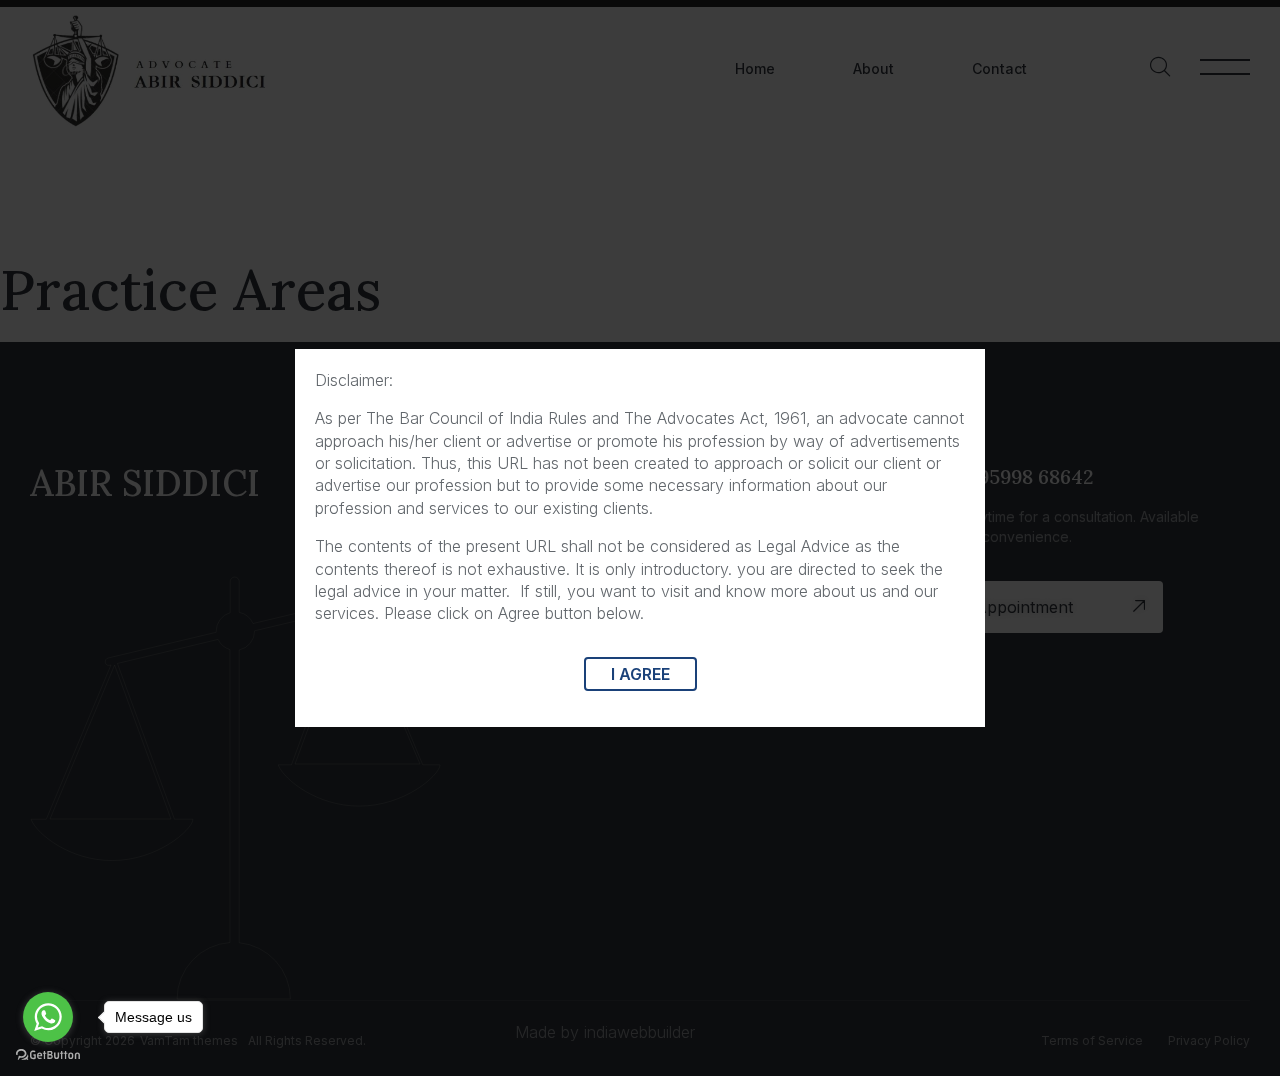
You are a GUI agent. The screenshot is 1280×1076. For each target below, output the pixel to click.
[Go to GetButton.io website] (48, 1055)
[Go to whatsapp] (48, 1017)
